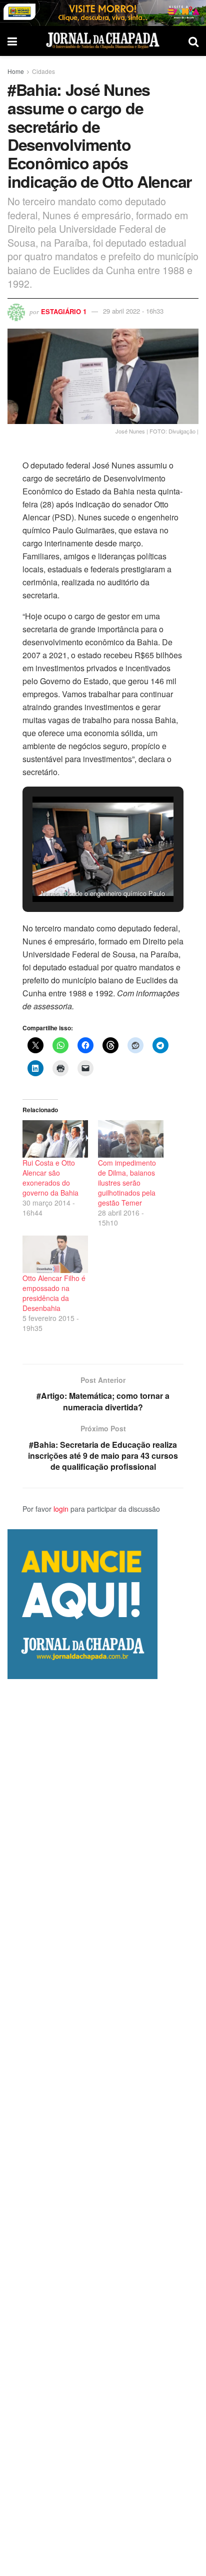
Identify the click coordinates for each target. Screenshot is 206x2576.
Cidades (43, 71)
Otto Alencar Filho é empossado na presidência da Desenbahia (54, 1293)
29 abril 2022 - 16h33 (133, 311)
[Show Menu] (12, 41)
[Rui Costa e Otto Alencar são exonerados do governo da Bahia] (55, 1139)
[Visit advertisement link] (103, 13)
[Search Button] (193, 41)
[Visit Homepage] (103, 41)
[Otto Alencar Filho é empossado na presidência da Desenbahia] (55, 1254)
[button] (80, 874)
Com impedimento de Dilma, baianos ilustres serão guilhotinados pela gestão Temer (127, 1183)
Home (16, 71)
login (61, 1509)
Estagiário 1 (64, 311)
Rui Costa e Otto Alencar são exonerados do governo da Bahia (50, 1178)
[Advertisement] (103, 2128)
